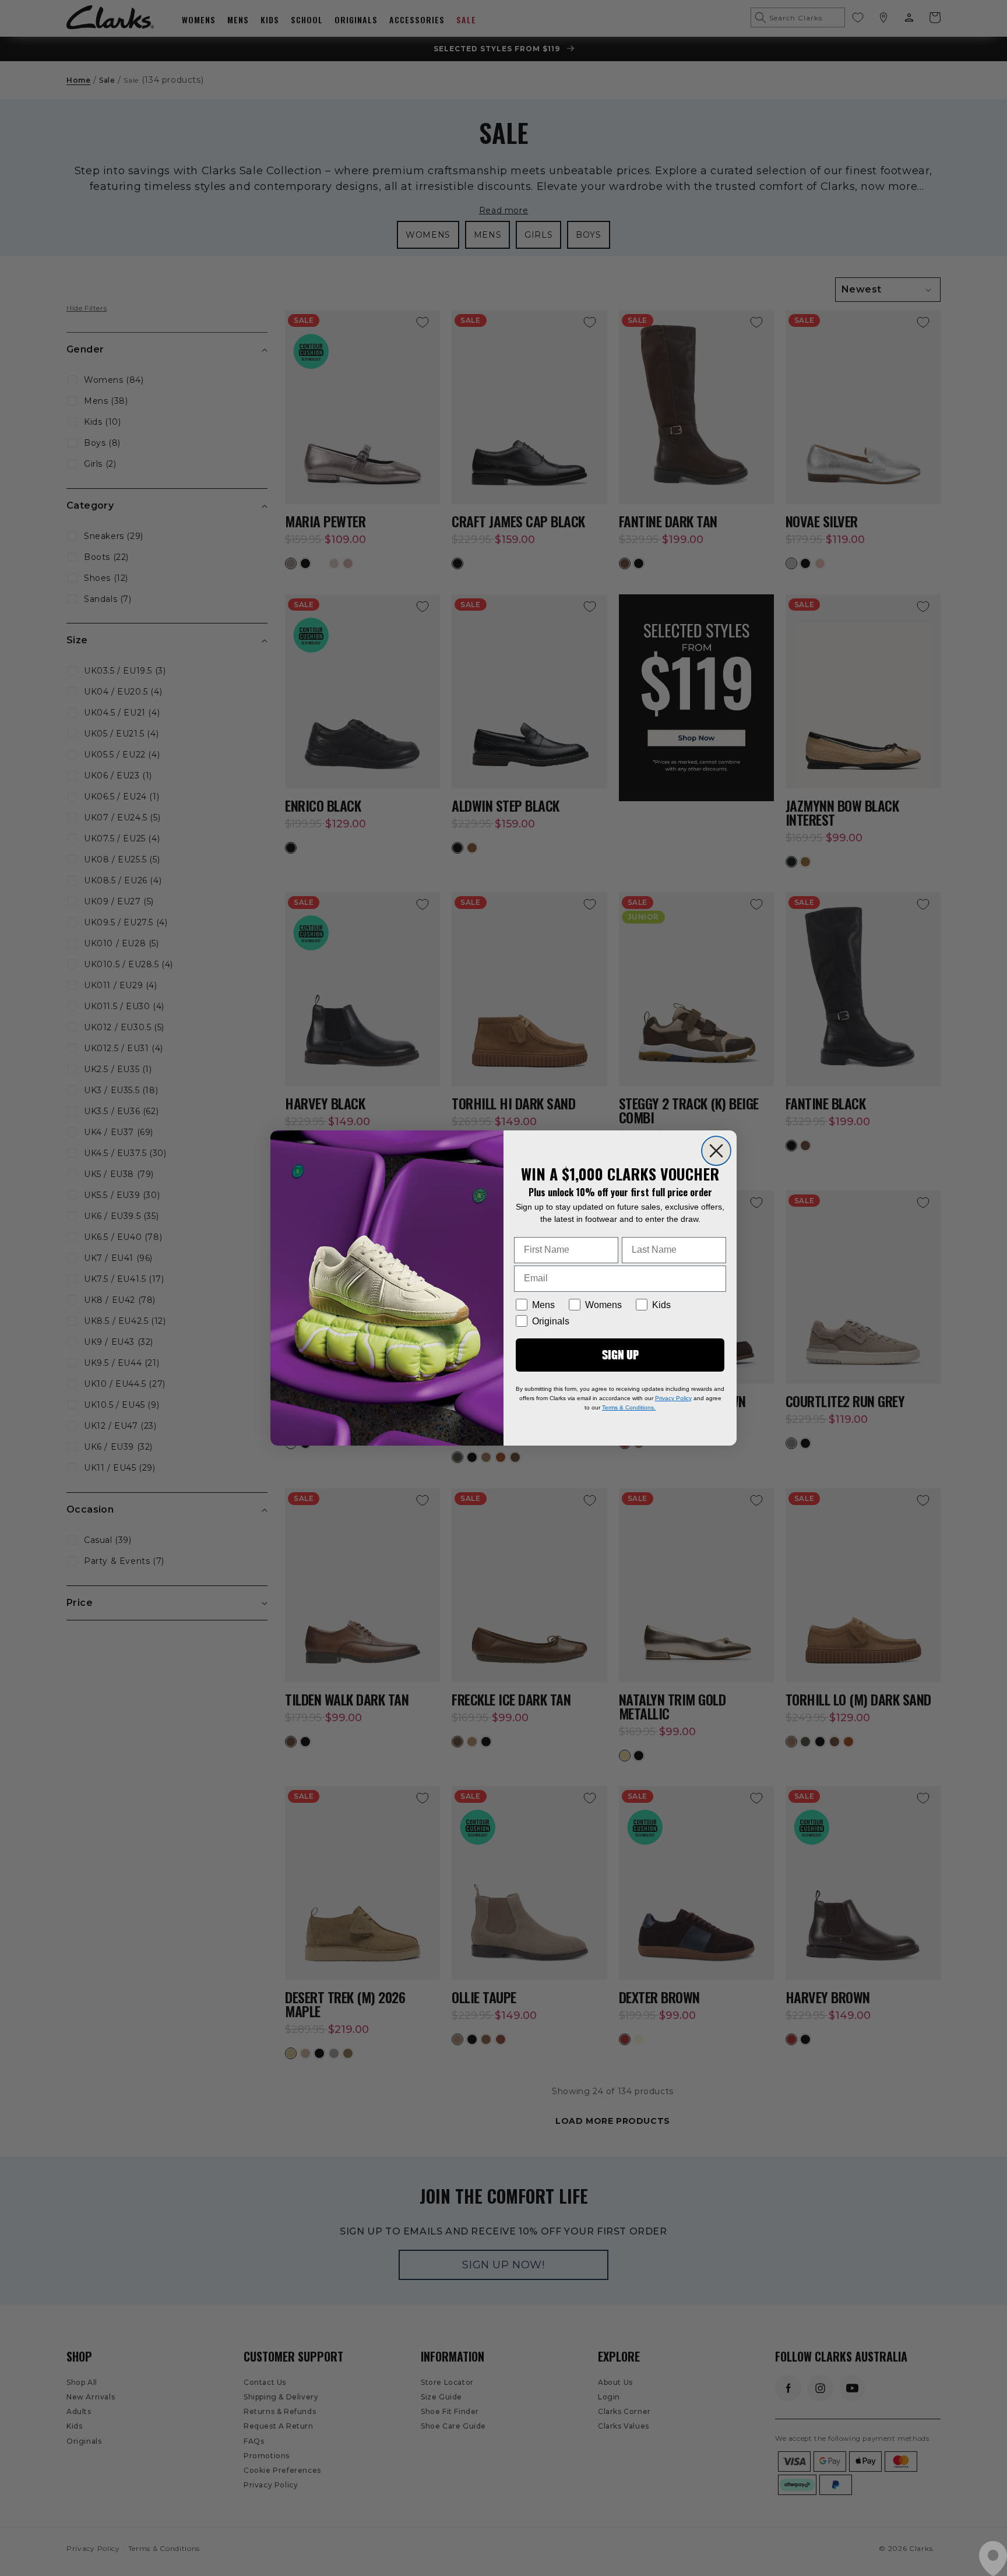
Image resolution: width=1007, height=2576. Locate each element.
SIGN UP (620, 1354)
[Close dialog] (716, 1151)
